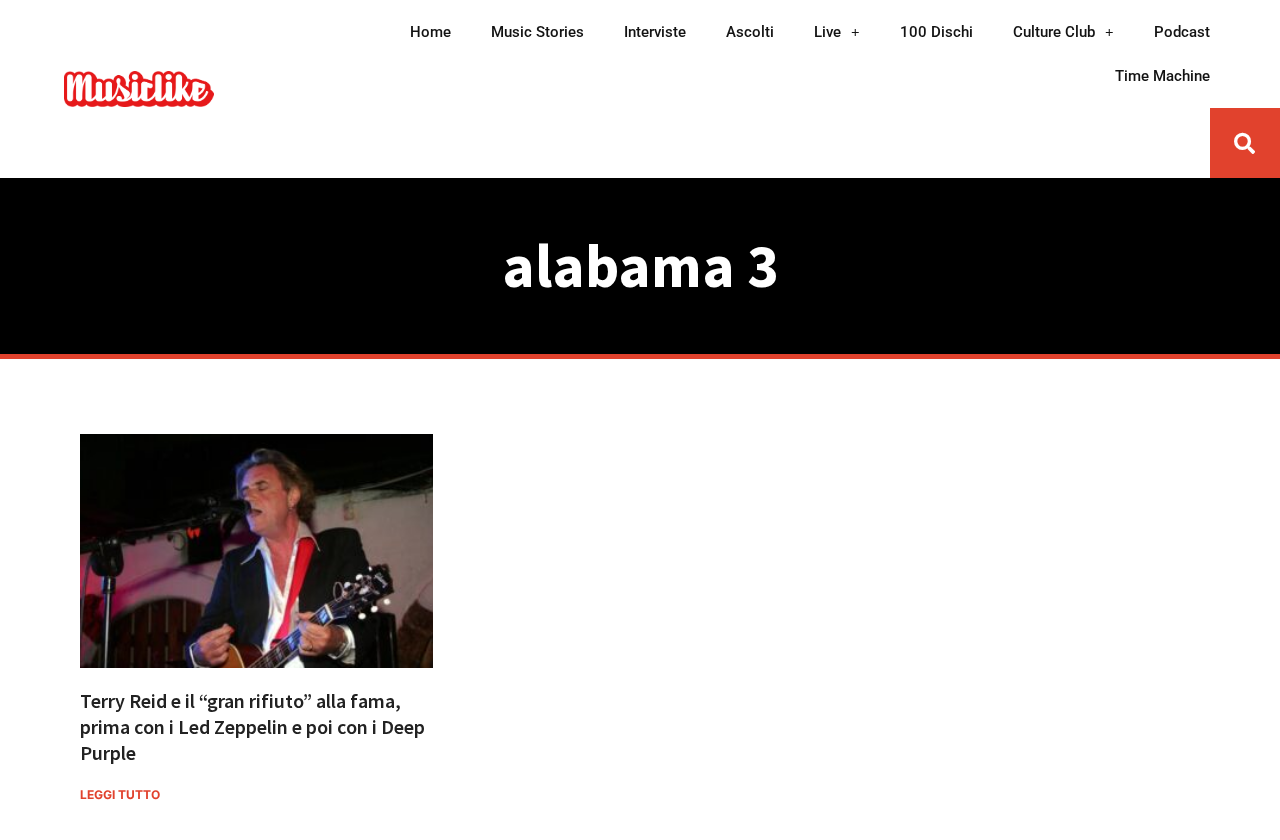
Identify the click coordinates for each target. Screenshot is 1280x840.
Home (430, 32)
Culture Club (1054, 32)
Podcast (1182, 32)
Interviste (655, 32)
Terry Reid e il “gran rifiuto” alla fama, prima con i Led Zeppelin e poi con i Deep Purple (252, 726)
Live (827, 32)
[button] (1245, 143)
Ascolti (750, 32)
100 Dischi (936, 32)
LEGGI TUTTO (120, 794)
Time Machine (1162, 76)
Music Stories (537, 32)
